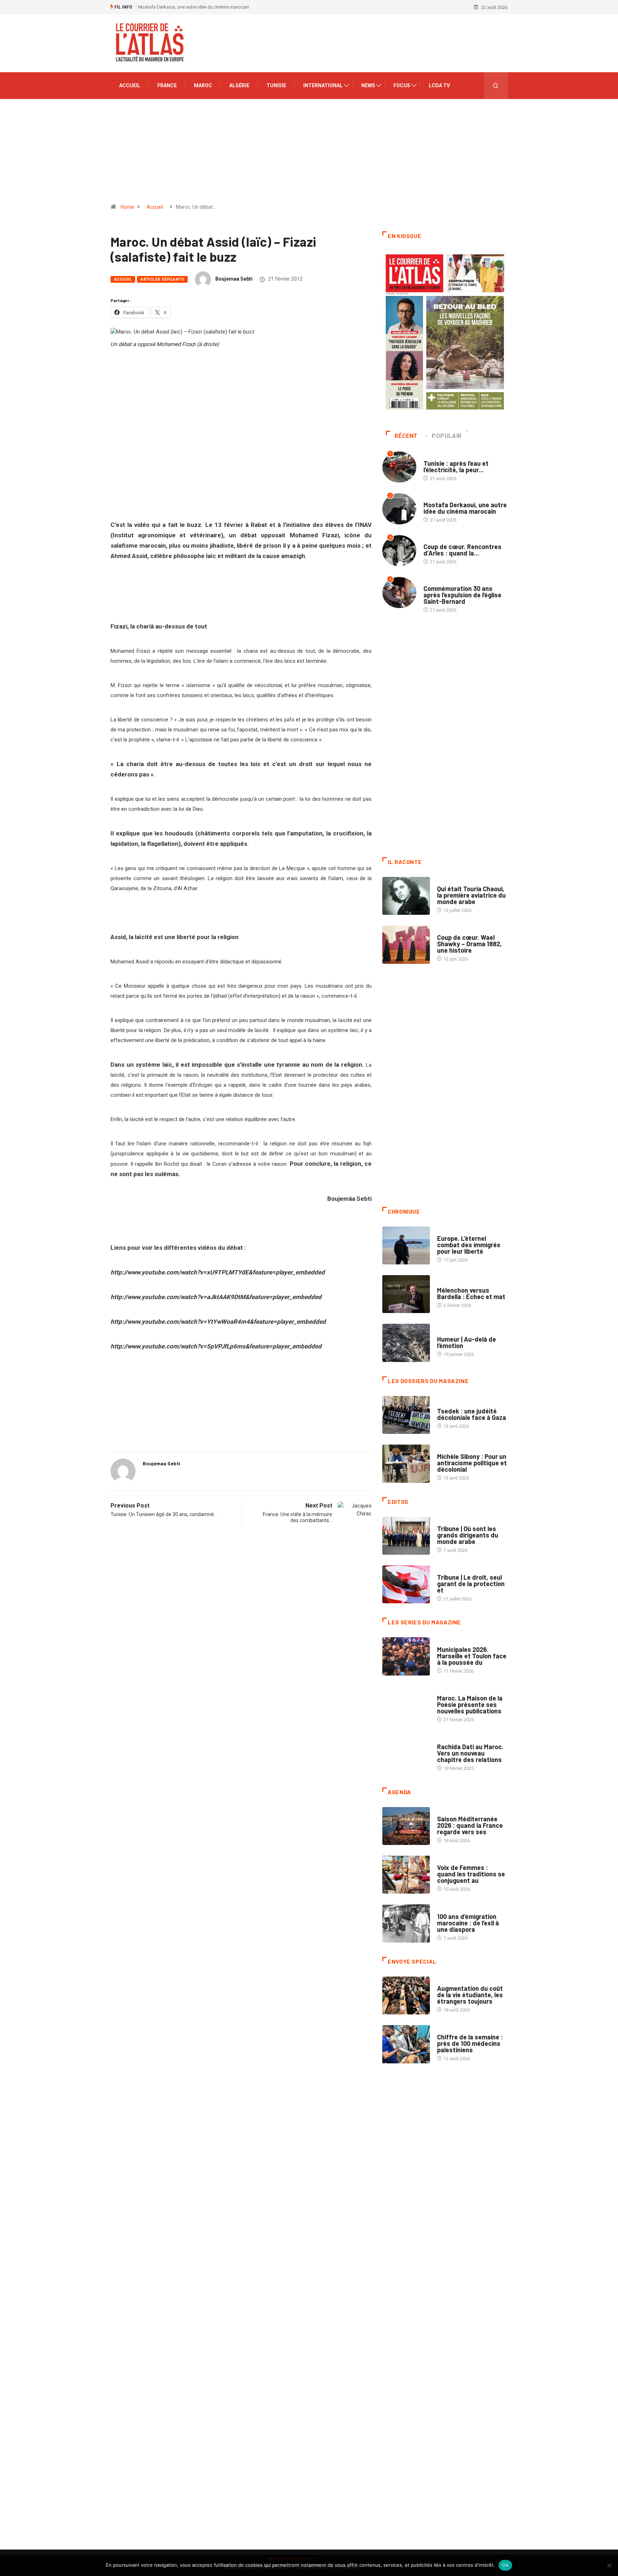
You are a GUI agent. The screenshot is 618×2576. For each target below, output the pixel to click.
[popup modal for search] (496, 86)
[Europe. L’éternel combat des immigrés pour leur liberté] (406, 1245)
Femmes (446, 1449)
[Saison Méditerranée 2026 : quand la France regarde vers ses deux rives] (406, 1826)
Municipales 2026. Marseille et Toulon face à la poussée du (472, 1656)
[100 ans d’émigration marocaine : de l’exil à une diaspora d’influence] (406, 1923)
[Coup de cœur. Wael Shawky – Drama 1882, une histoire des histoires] (406, 944)
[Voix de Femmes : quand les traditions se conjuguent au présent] (406, 1875)
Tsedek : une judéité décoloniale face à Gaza (472, 1414)
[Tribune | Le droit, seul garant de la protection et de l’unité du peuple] (406, 1584)
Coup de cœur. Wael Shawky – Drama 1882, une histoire (469, 944)
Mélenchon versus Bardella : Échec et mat (471, 1293)
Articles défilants (162, 279)
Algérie (239, 85)
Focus (402, 85)
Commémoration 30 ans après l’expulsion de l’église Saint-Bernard (462, 595)
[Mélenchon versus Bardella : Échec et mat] (406, 1294)
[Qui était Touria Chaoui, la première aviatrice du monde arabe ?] (406, 896)
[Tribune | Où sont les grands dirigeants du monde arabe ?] (406, 1536)
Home (127, 207)
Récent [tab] (406, 436)
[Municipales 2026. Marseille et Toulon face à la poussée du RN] (406, 1656)
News (368, 85)
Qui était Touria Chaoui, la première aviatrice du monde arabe (471, 895)
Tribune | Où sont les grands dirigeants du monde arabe (468, 1535)
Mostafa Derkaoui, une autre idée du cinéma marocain (465, 508)
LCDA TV (439, 85)
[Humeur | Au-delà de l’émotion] (406, 1343)
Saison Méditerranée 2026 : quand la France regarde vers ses (470, 1825)
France (167, 85)
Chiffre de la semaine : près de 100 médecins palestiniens (470, 2043)
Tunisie (276, 85)
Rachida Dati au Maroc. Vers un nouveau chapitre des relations (470, 1753)
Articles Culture (457, 882)
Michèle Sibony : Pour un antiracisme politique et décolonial (472, 1463)
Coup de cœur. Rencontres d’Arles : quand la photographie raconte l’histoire (216, 7)
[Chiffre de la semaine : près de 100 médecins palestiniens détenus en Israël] (406, 2044)
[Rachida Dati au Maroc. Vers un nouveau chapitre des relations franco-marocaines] (406, 1754)
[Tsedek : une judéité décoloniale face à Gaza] (406, 1415)
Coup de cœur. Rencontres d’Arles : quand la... (462, 550)
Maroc (203, 85)
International (323, 85)
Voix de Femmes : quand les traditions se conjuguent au (471, 1874)
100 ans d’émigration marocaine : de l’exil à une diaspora (468, 1923)
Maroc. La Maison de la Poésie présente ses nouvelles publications (470, 1704)
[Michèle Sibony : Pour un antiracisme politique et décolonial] (406, 1464)
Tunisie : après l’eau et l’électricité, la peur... (456, 467)
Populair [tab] (447, 436)
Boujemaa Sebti (234, 279)
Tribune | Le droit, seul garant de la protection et (471, 1584)
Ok (505, 2565)
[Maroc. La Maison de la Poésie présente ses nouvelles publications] (406, 1705)
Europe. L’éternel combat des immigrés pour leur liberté (469, 1245)
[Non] (609, 2565)
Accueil (130, 85)
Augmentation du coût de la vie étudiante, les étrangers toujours (470, 1995)
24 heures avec (454, 1740)
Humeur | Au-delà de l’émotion (467, 1342)
